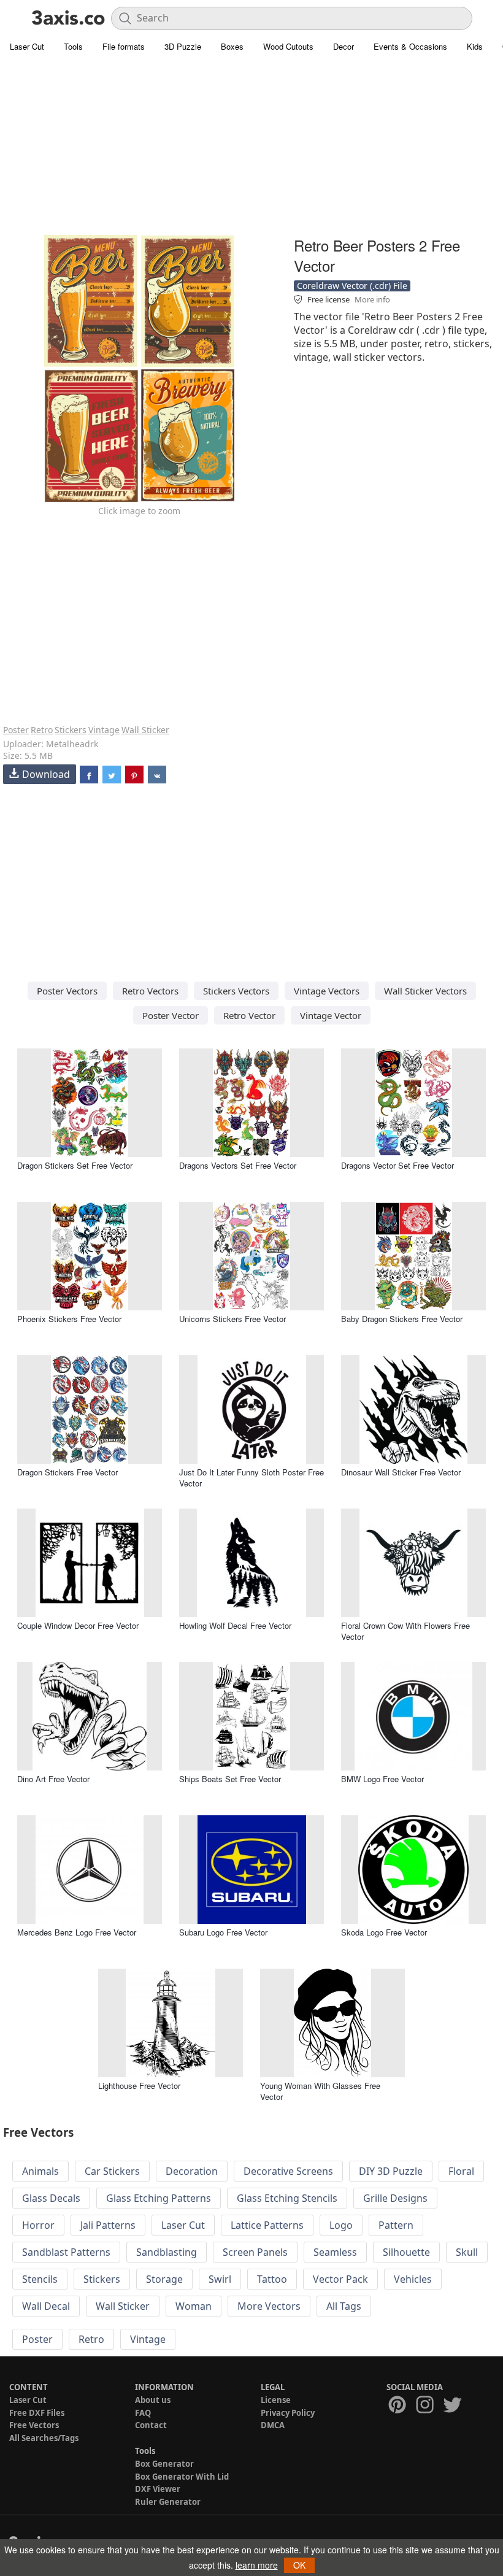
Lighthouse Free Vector (139, 2086)
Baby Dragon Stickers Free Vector (402, 1319)
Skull (467, 2252)
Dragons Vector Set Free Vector (397, 1165)
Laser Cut (27, 46)
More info (372, 299)
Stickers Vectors (236, 991)
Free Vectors (34, 2425)
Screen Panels (255, 2252)
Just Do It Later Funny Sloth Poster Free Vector (251, 1478)
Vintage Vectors (327, 991)
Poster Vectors (67, 991)
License (276, 2400)
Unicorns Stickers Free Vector (232, 1319)
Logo (341, 2225)
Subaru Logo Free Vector (223, 1932)
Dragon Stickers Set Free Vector (75, 1165)
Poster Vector (171, 1015)
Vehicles (413, 2279)
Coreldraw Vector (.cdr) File (352, 286)
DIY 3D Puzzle (391, 2171)
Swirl (220, 2279)
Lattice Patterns (267, 2225)
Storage (164, 2279)
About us (153, 2400)
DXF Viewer (158, 2489)
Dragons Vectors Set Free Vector (238, 1165)
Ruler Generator (168, 2502)
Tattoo (272, 2279)
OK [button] (299, 2565)
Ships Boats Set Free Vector (230, 1779)
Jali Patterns (108, 2225)
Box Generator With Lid (182, 2477)
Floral (461, 2171)
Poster (16, 730)
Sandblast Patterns (66, 2252)
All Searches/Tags (44, 2438)
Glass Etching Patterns (159, 2198)
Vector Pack (340, 2279)
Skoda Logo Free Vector (384, 1932)
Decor (344, 46)
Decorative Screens (288, 2171)
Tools (73, 46)
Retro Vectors (150, 991)
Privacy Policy (288, 2413)
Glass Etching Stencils (287, 2198)
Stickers (71, 730)
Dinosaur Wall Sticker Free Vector (401, 1472)
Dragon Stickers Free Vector (67, 1472)
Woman (194, 2306)
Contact (151, 2425)
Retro (42, 730)
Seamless (335, 2252)
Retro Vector (249, 1015)
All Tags (344, 2306)
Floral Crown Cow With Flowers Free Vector (405, 1631)
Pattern (396, 2225)
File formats (124, 46)
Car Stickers (112, 2171)
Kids (475, 46)
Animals (40, 2171)
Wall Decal (46, 2306)
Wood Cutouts (288, 46)
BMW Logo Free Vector (382, 1779)
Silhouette (406, 2252)
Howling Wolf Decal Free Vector (235, 1625)
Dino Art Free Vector (53, 1779)
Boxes (232, 46)
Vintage (104, 730)
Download (46, 774)
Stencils (40, 2279)
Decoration (192, 2171)
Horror (38, 2225)
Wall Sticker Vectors (425, 991)
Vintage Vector (331, 1015)
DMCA (273, 2425)
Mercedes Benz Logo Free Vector (77, 1932)
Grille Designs (395, 2198)
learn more (257, 2565)
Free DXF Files (37, 2413)
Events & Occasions (410, 46)
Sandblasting (167, 2252)
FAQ (143, 2413)
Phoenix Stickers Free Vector (69, 1319)
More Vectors (269, 2306)
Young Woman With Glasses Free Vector (320, 2091)
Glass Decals (51, 2198)
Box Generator (164, 2464)
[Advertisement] (251, 147)
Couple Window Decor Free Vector (78, 1625)
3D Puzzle (183, 46)
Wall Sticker (145, 730)
